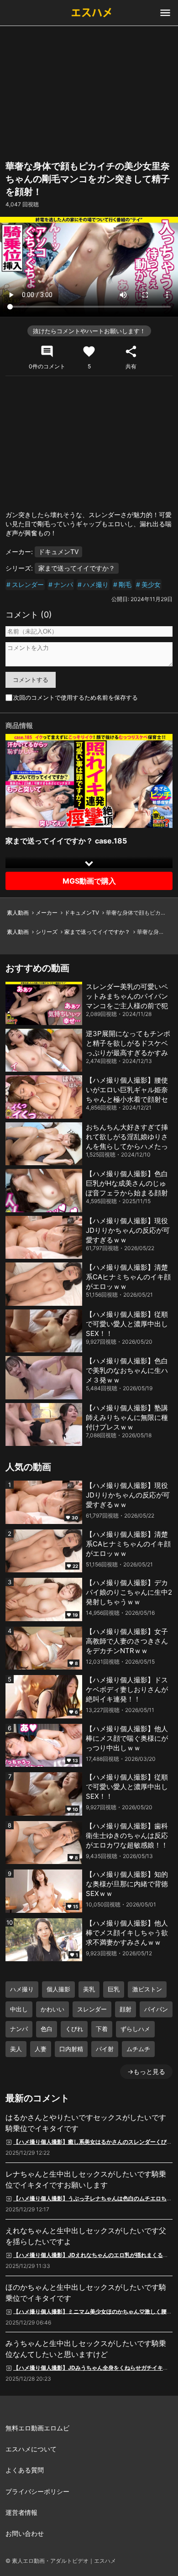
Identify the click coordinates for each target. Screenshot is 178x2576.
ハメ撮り (96, 584)
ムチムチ (138, 2049)
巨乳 (114, 1989)
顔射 (126, 2009)
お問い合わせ (25, 2533)
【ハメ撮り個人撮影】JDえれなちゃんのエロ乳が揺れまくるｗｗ (94, 2255)
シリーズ (47, 932)
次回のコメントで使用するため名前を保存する (76, 697)
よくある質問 (25, 2470)
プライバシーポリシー (37, 2491)
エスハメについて (31, 2449)
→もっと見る (146, 2071)
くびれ (74, 2029)
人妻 (41, 2049)
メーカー (47, 913)
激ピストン (147, 1989)
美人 (16, 2049)
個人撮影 (58, 1989)
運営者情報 (21, 2512)
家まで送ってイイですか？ (77, 568)
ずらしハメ (135, 2029)
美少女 (151, 584)
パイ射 (105, 2049)
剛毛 (125, 584)
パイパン (156, 2009)
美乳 (89, 1989)
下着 (102, 2029)
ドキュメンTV (58, 552)
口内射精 (71, 2049)
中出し (19, 2009)
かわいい (52, 2009)
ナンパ (63, 584)
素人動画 (18, 913)
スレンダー (28, 584)
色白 (47, 2029)
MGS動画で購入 (89, 881)
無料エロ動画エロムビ (37, 2428)
